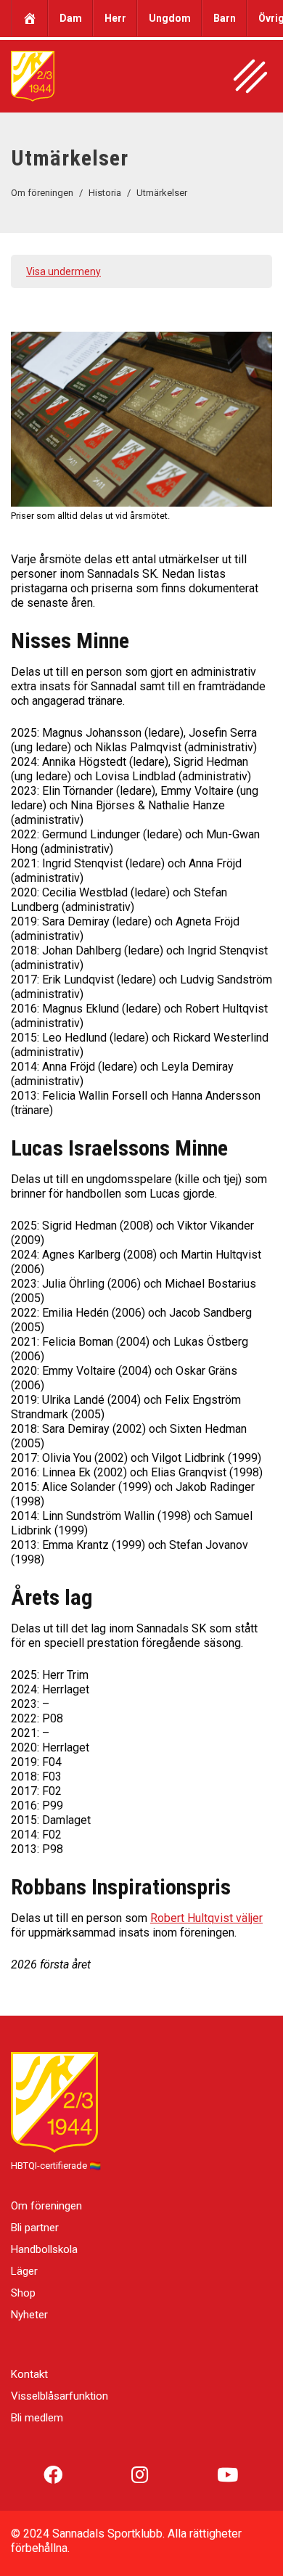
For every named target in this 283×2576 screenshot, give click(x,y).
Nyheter (29, 2315)
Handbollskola (44, 2249)
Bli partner (35, 2228)
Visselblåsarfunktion (60, 2396)
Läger (24, 2271)
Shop (23, 2293)
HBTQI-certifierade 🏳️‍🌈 (56, 2166)
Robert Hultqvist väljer (206, 1918)
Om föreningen (46, 2206)
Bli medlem (37, 2418)
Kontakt (29, 2374)
